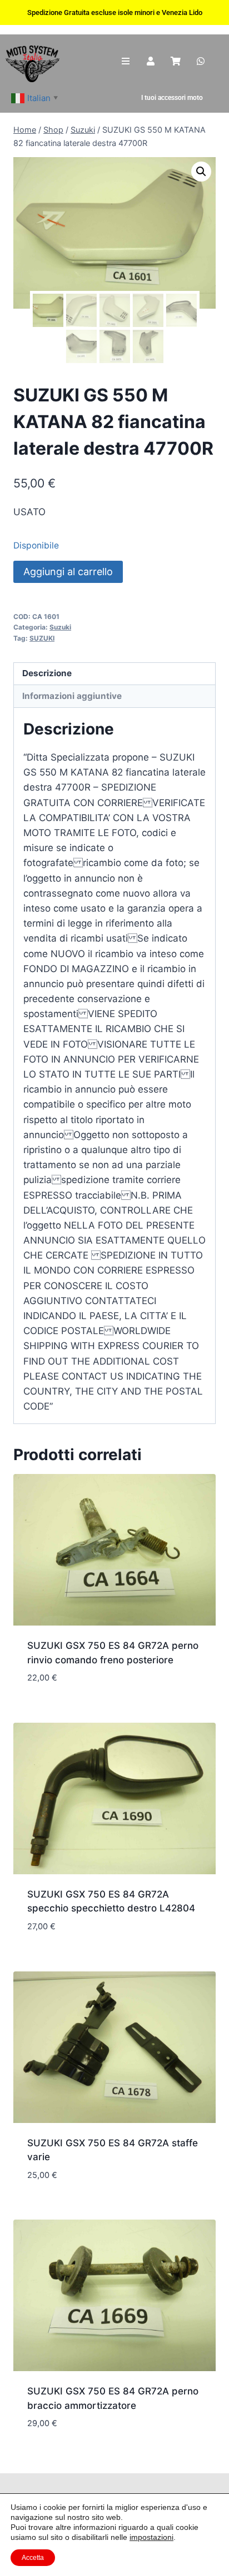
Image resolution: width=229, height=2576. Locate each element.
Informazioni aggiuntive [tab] (72, 696)
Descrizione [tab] (47, 673)
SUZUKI (42, 638)
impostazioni (151, 2537)
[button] (201, 172)
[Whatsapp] (200, 61)
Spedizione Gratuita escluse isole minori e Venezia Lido (115, 12)
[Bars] (126, 61)
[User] (151, 61)
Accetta (33, 2558)
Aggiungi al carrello (68, 572)
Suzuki (60, 627)
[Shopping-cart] (176, 61)
